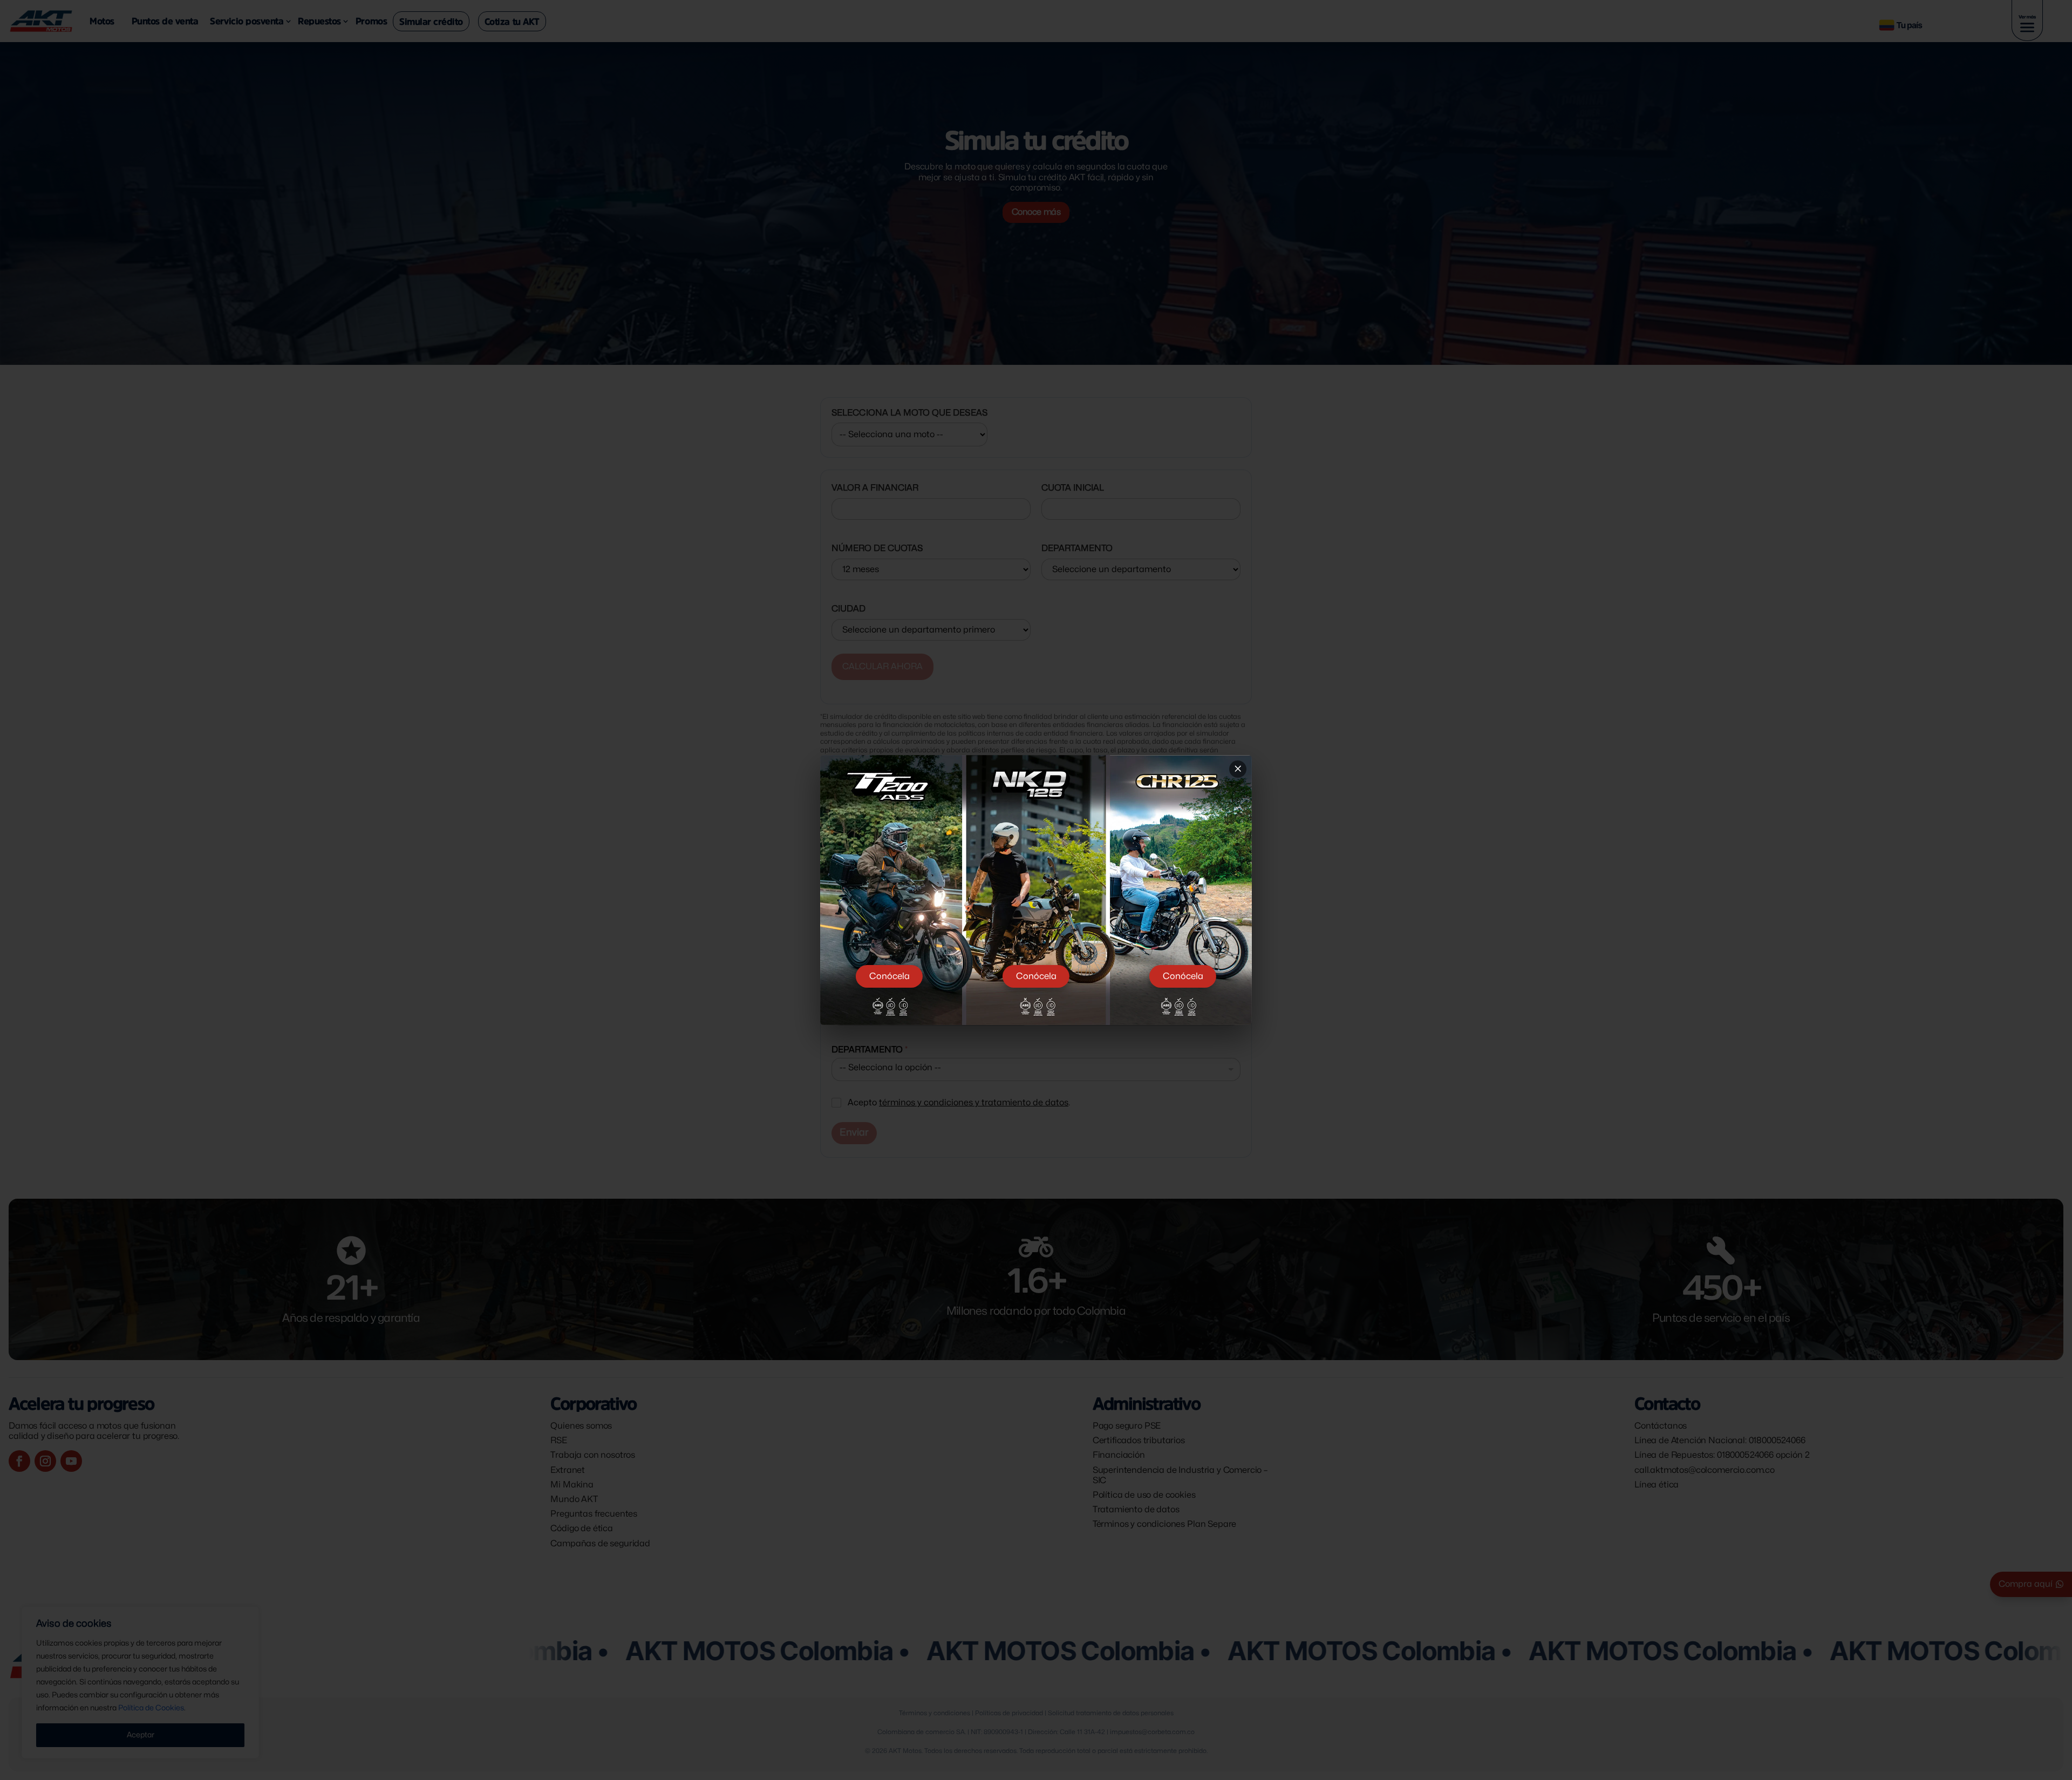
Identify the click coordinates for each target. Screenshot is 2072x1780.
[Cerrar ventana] (1238, 769)
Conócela (890, 976)
